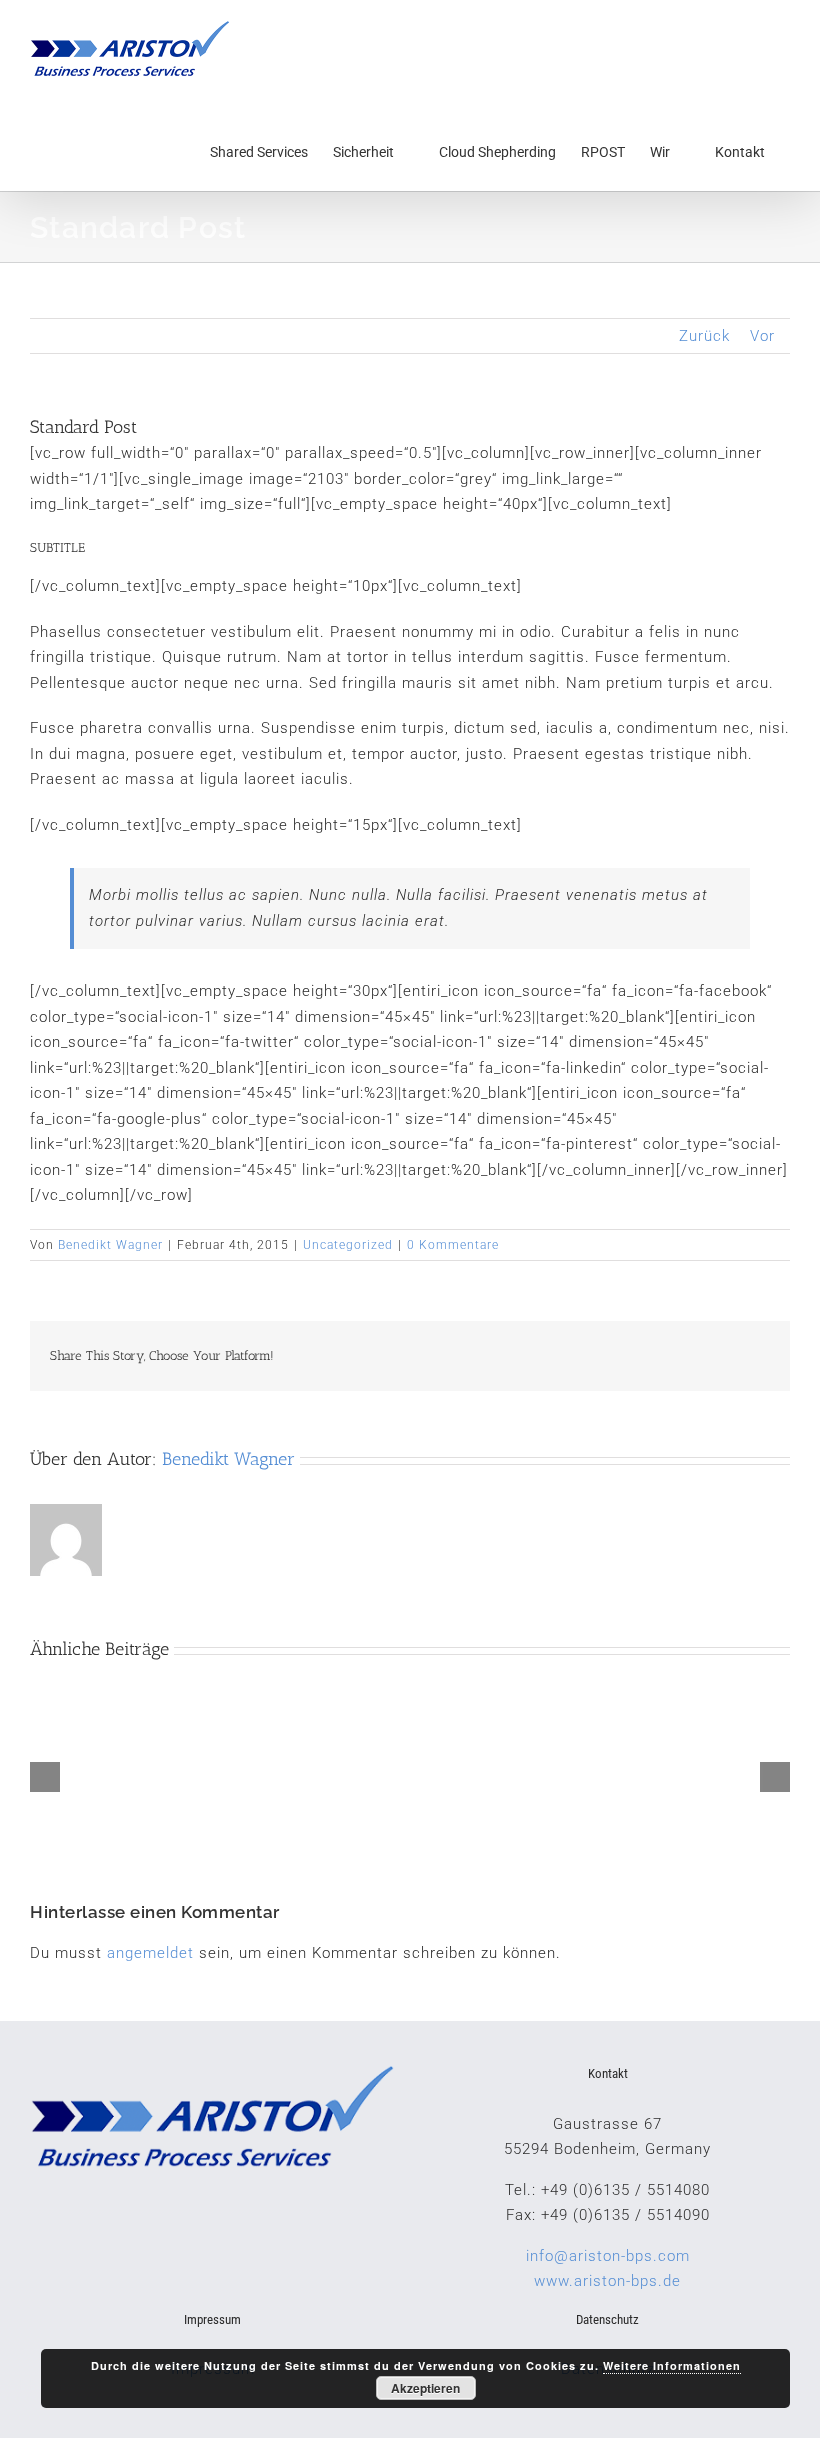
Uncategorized (348, 1245)
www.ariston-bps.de (607, 2281)
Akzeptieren (425, 2388)
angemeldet (150, 1953)
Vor (762, 336)
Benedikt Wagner (110, 1245)
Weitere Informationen (672, 2365)
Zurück (704, 336)
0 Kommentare (453, 1245)
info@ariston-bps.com (608, 2256)
